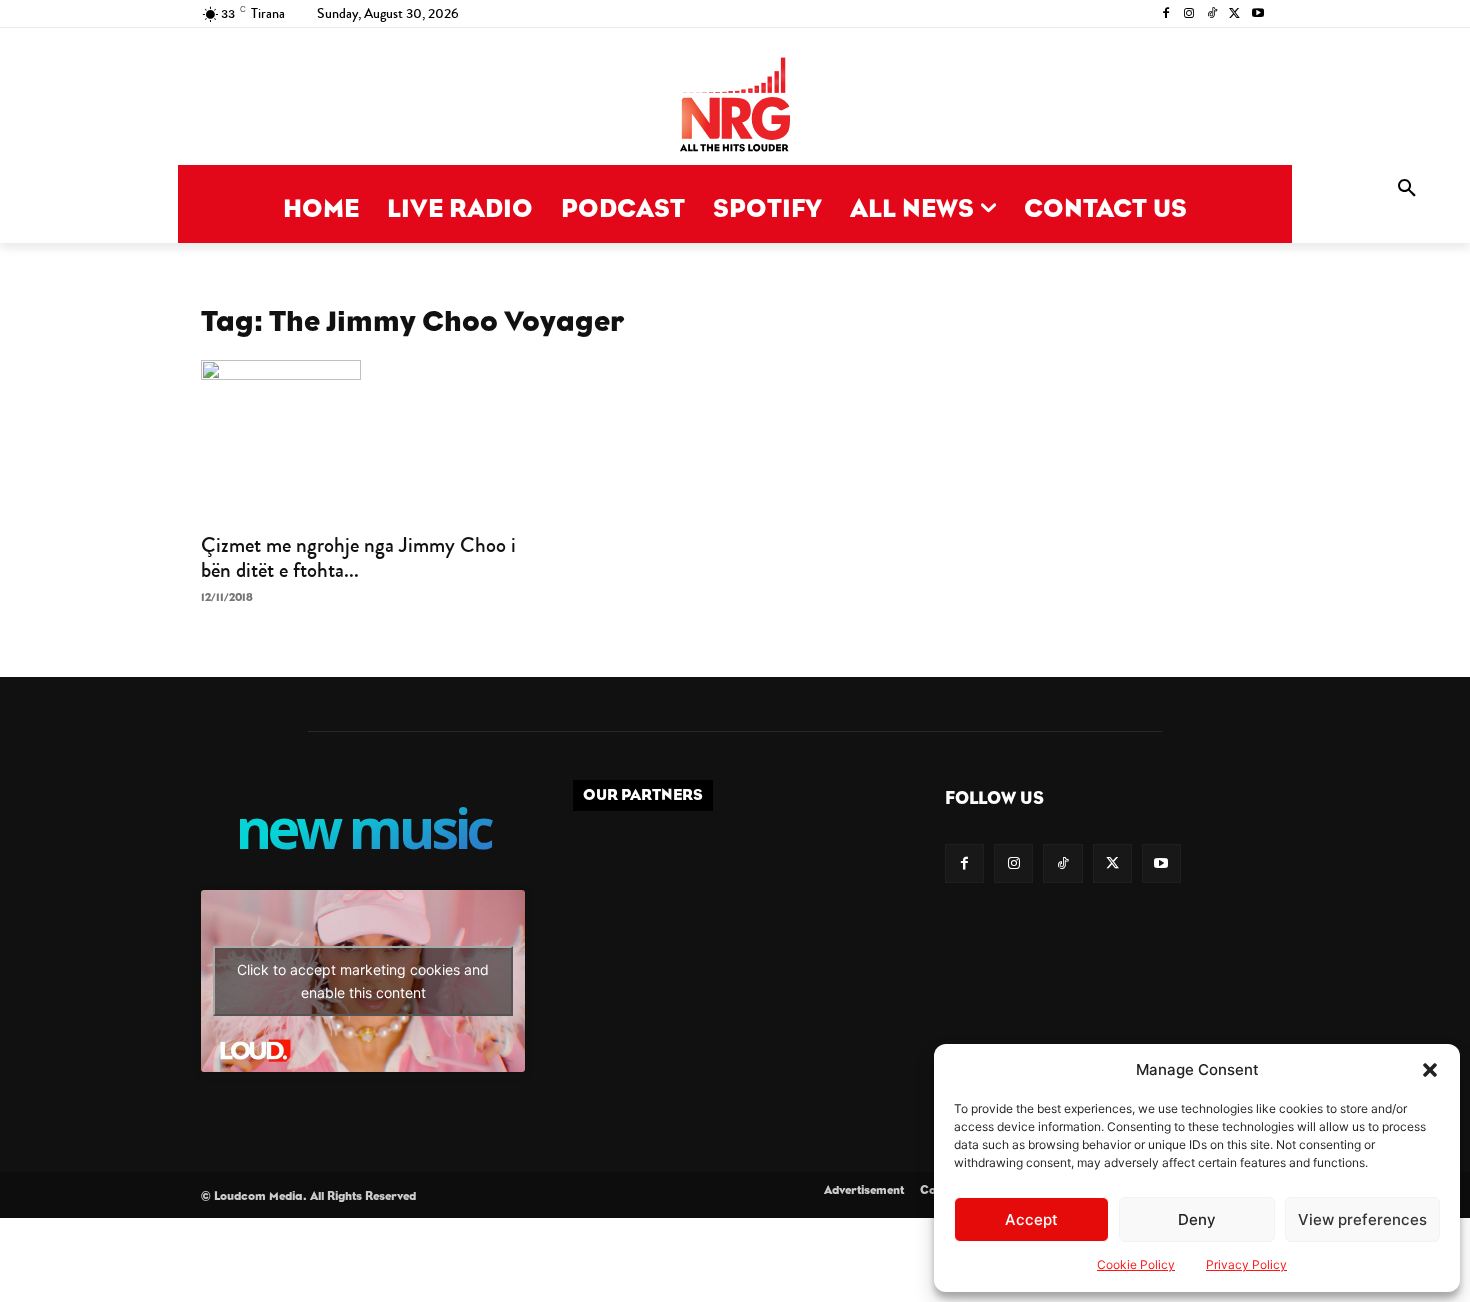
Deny (1197, 1219)
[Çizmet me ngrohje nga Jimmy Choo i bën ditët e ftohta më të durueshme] (363, 440)
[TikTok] (1212, 14)
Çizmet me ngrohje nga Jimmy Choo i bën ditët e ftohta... (358, 557)
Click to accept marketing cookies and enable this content (363, 981)
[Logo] (735, 106)
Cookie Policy (1136, 1264)
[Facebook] (1166, 14)
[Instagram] (1189, 14)
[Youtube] (1257, 14)
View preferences (1362, 1219)
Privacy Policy (1246, 1264)
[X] (1234, 14)
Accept (1031, 1219)
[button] (1430, 1070)
